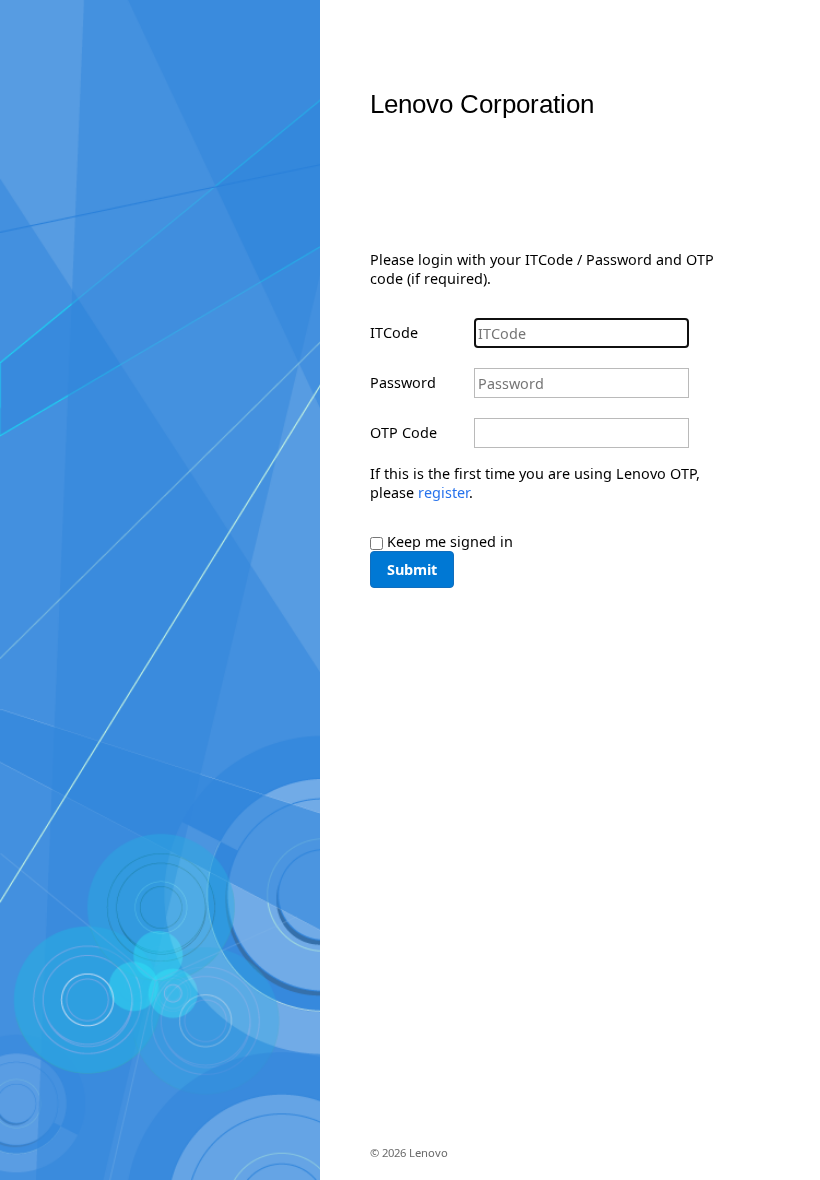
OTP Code (403, 432)
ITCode (394, 332)
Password (403, 382)
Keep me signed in (450, 541)
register (443, 492)
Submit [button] (412, 569)
